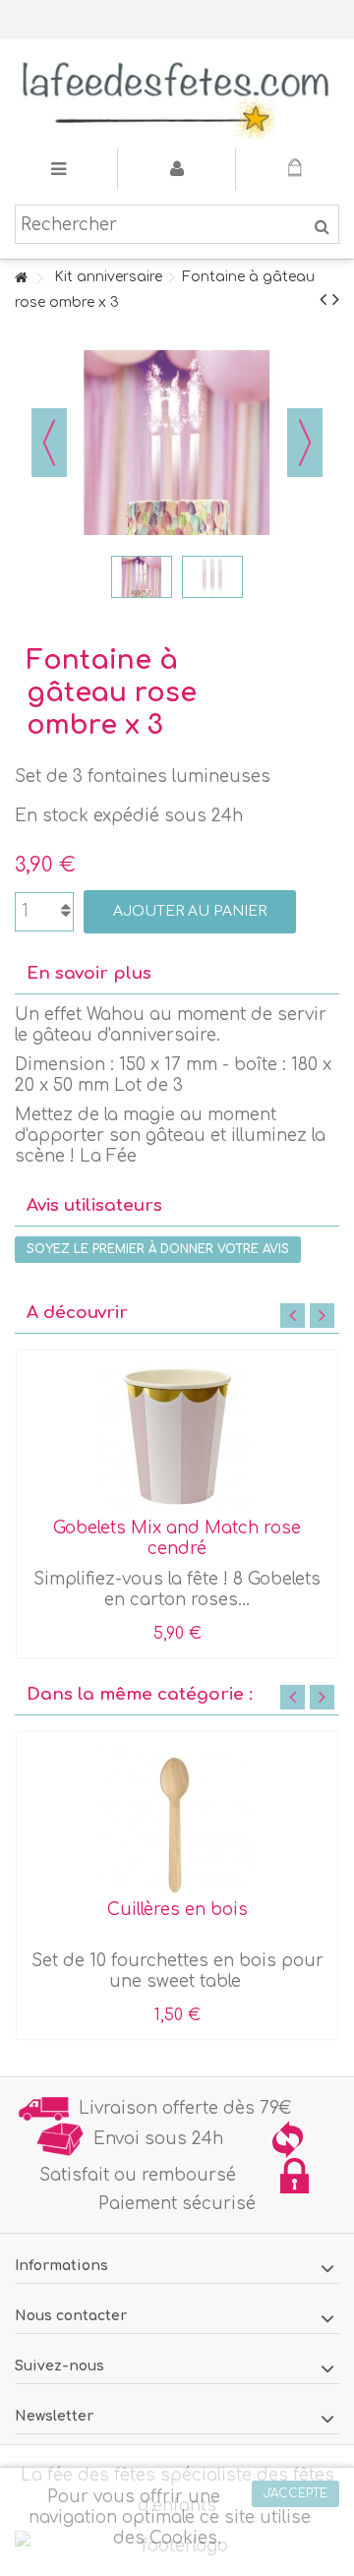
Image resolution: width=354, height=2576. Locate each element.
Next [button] (322, 1316)
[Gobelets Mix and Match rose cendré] (177, 1436)
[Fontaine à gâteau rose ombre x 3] (142, 576)
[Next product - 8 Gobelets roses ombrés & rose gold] (336, 300)
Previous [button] (293, 1316)
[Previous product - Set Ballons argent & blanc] (323, 300)
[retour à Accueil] (21, 279)
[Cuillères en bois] (177, 1818)
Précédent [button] (49, 443)
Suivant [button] (305, 443)
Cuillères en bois (177, 1910)
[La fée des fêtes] (177, 94)
